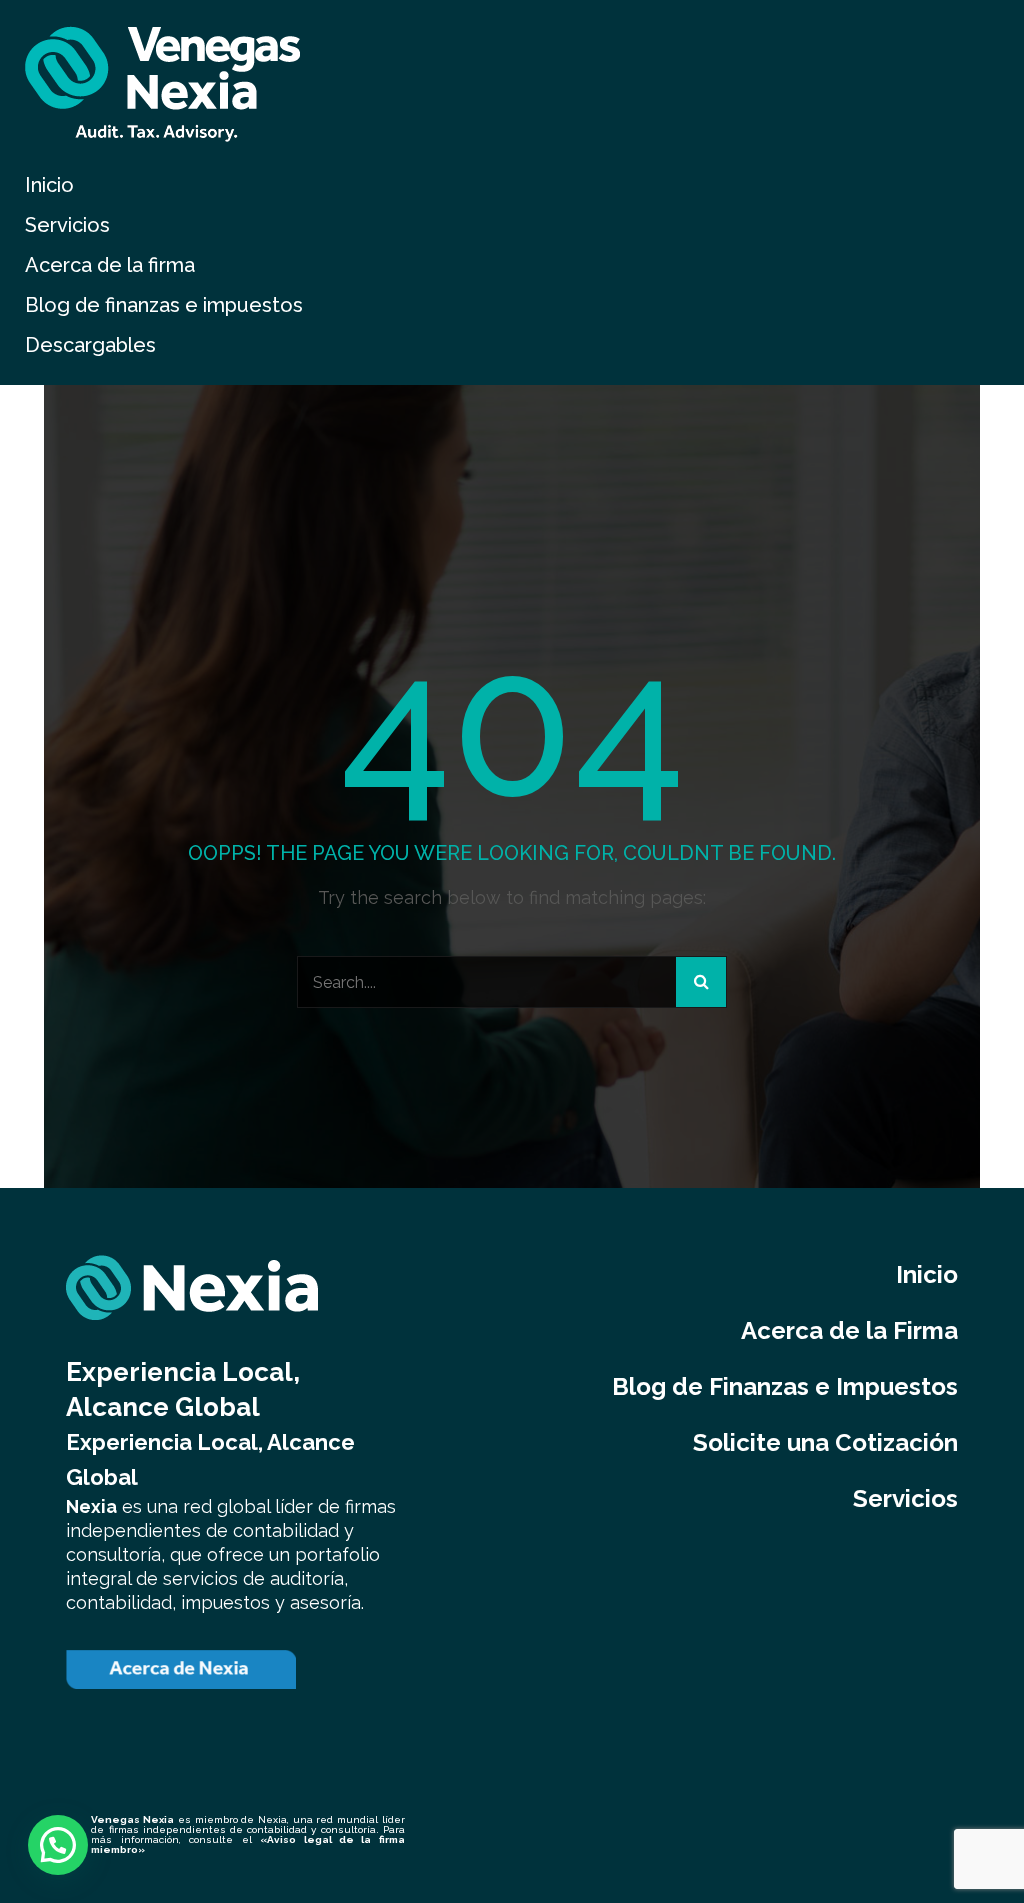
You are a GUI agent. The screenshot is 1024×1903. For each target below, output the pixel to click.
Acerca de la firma (110, 265)
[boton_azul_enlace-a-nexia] (181, 1669)
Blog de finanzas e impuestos (164, 305)
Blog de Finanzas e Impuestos (785, 1386)
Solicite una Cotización (825, 1442)
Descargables (90, 345)
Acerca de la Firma (849, 1330)
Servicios (67, 225)
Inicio (49, 185)
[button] (58, 1845)
